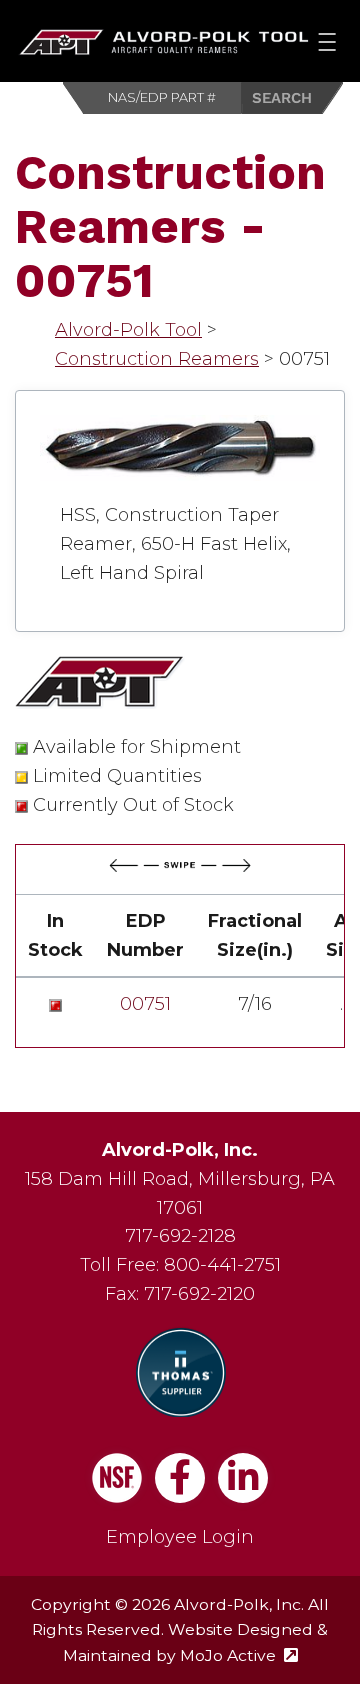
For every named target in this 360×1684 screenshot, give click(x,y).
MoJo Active (239, 1655)
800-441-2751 (222, 1265)
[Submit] (293, 98)
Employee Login (180, 1537)
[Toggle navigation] (327, 41)
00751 (145, 1004)
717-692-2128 (180, 1236)
